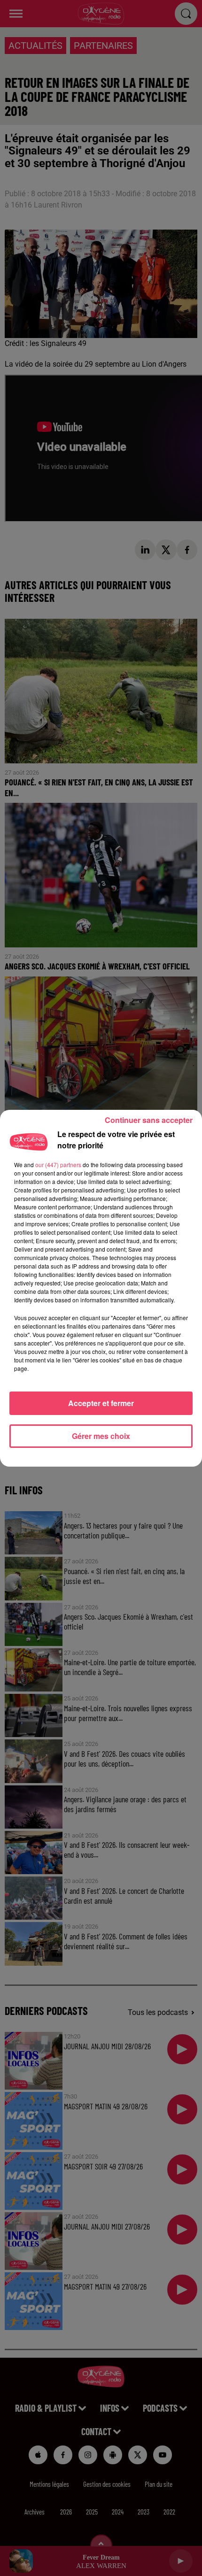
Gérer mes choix (101, 1436)
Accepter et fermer (101, 1403)
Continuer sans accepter (149, 1120)
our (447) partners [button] (58, 1165)
